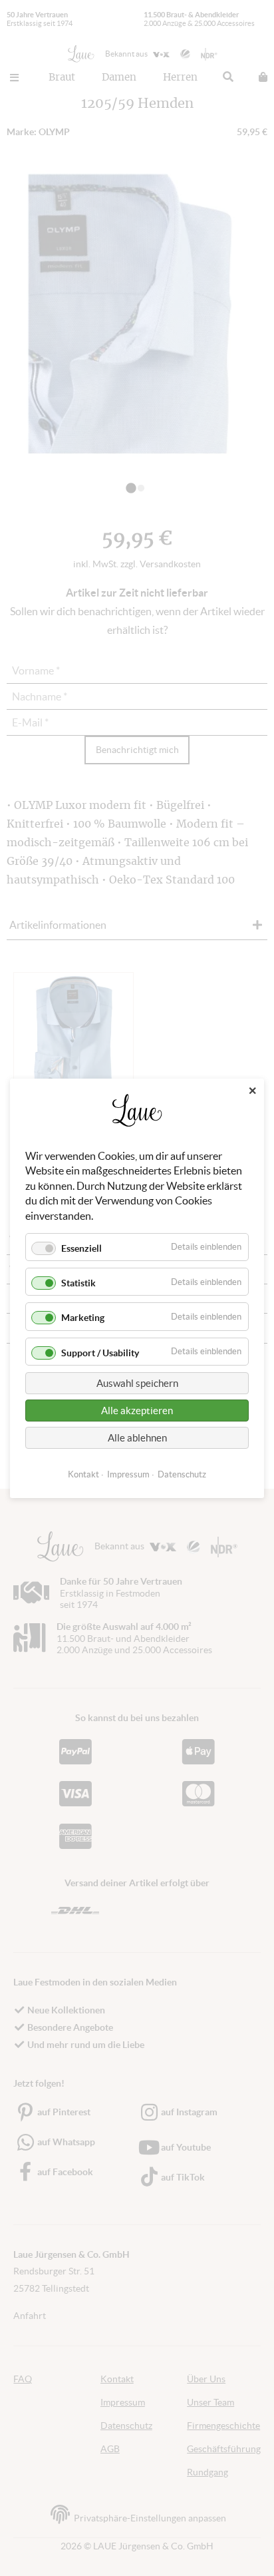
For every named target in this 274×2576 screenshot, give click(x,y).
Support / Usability (100, 1352)
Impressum (128, 1474)
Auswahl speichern (137, 1383)
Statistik (78, 1283)
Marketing (83, 1318)
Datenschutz (182, 1474)
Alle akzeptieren (137, 1410)
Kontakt (83, 1474)
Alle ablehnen (137, 1437)
